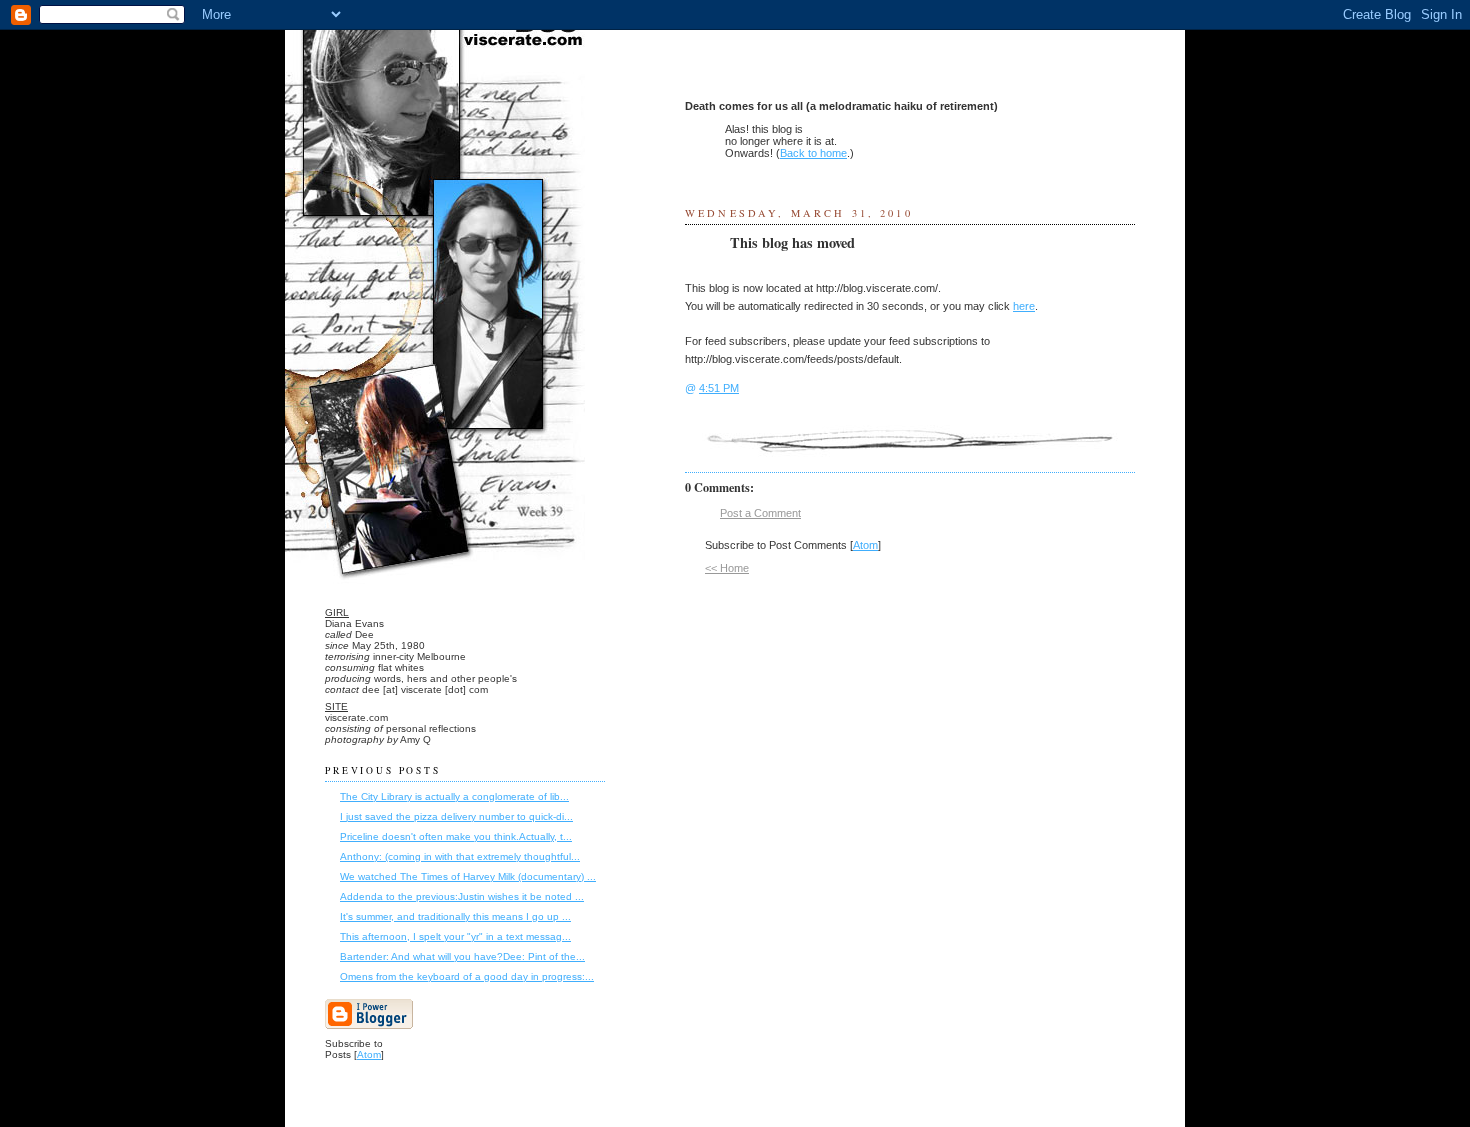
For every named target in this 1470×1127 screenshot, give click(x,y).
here (1024, 306)
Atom (865, 545)
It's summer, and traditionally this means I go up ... (455, 916)
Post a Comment (760, 513)
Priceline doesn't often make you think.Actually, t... (456, 836)
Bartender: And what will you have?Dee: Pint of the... (462, 956)
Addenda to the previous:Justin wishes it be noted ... (462, 896)
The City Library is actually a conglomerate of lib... (454, 796)
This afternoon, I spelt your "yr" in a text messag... (455, 936)
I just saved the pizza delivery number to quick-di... (456, 816)
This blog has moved (792, 243)
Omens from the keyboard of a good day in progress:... (467, 976)
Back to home (813, 153)
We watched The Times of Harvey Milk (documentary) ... (468, 876)
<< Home (727, 568)
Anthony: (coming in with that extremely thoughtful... (460, 856)
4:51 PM (719, 388)
